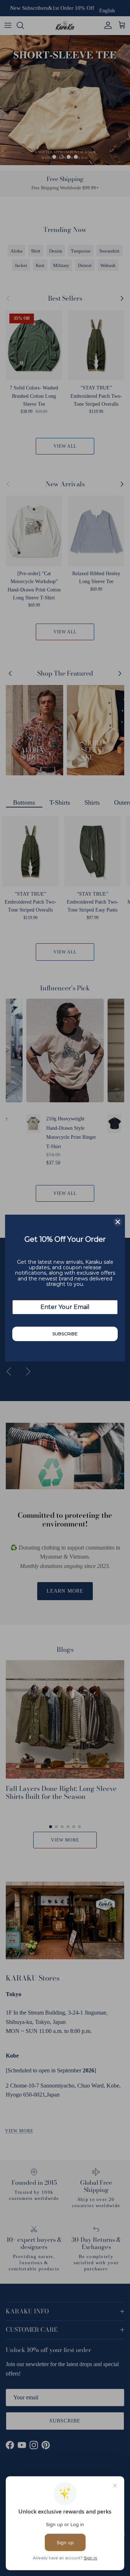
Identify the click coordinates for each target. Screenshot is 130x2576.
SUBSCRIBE (65, 1334)
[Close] (118, 1222)
